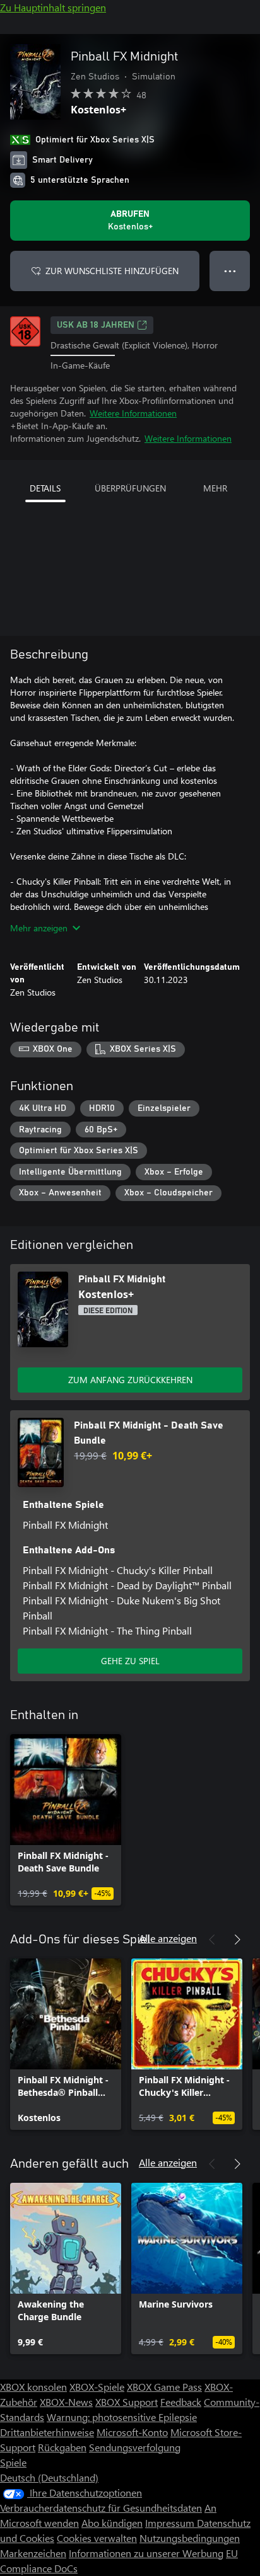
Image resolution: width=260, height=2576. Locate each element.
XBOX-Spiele (97, 2387)
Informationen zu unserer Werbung (146, 2553)
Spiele (13, 2462)
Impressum (171, 2523)
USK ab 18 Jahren (96, 325)
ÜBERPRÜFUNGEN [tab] (130, 488)
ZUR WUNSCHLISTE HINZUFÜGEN (112, 271)
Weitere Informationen (133, 413)
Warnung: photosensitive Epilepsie (122, 2417)
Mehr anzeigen (39, 928)
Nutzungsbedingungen (190, 2538)
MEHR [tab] (215, 488)
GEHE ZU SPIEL (130, 1661)
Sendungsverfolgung (135, 2447)
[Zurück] (212, 1940)
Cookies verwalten (97, 2538)
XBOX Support (127, 2402)
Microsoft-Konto (132, 2432)
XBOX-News (66, 2402)
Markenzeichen (33, 2553)
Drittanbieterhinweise (47, 2432)
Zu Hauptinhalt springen (53, 7)
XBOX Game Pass (164, 2387)
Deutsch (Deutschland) (49, 2477)
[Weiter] (237, 1940)
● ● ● (230, 271)
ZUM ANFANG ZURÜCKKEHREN (130, 1380)
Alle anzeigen (168, 1938)
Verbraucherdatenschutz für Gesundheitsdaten (101, 2508)
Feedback (181, 2402)
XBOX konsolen (33, 2387)
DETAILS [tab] (45, 488)
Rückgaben (62, 2447)
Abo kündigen (112, 2523)
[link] (66, 1820)
